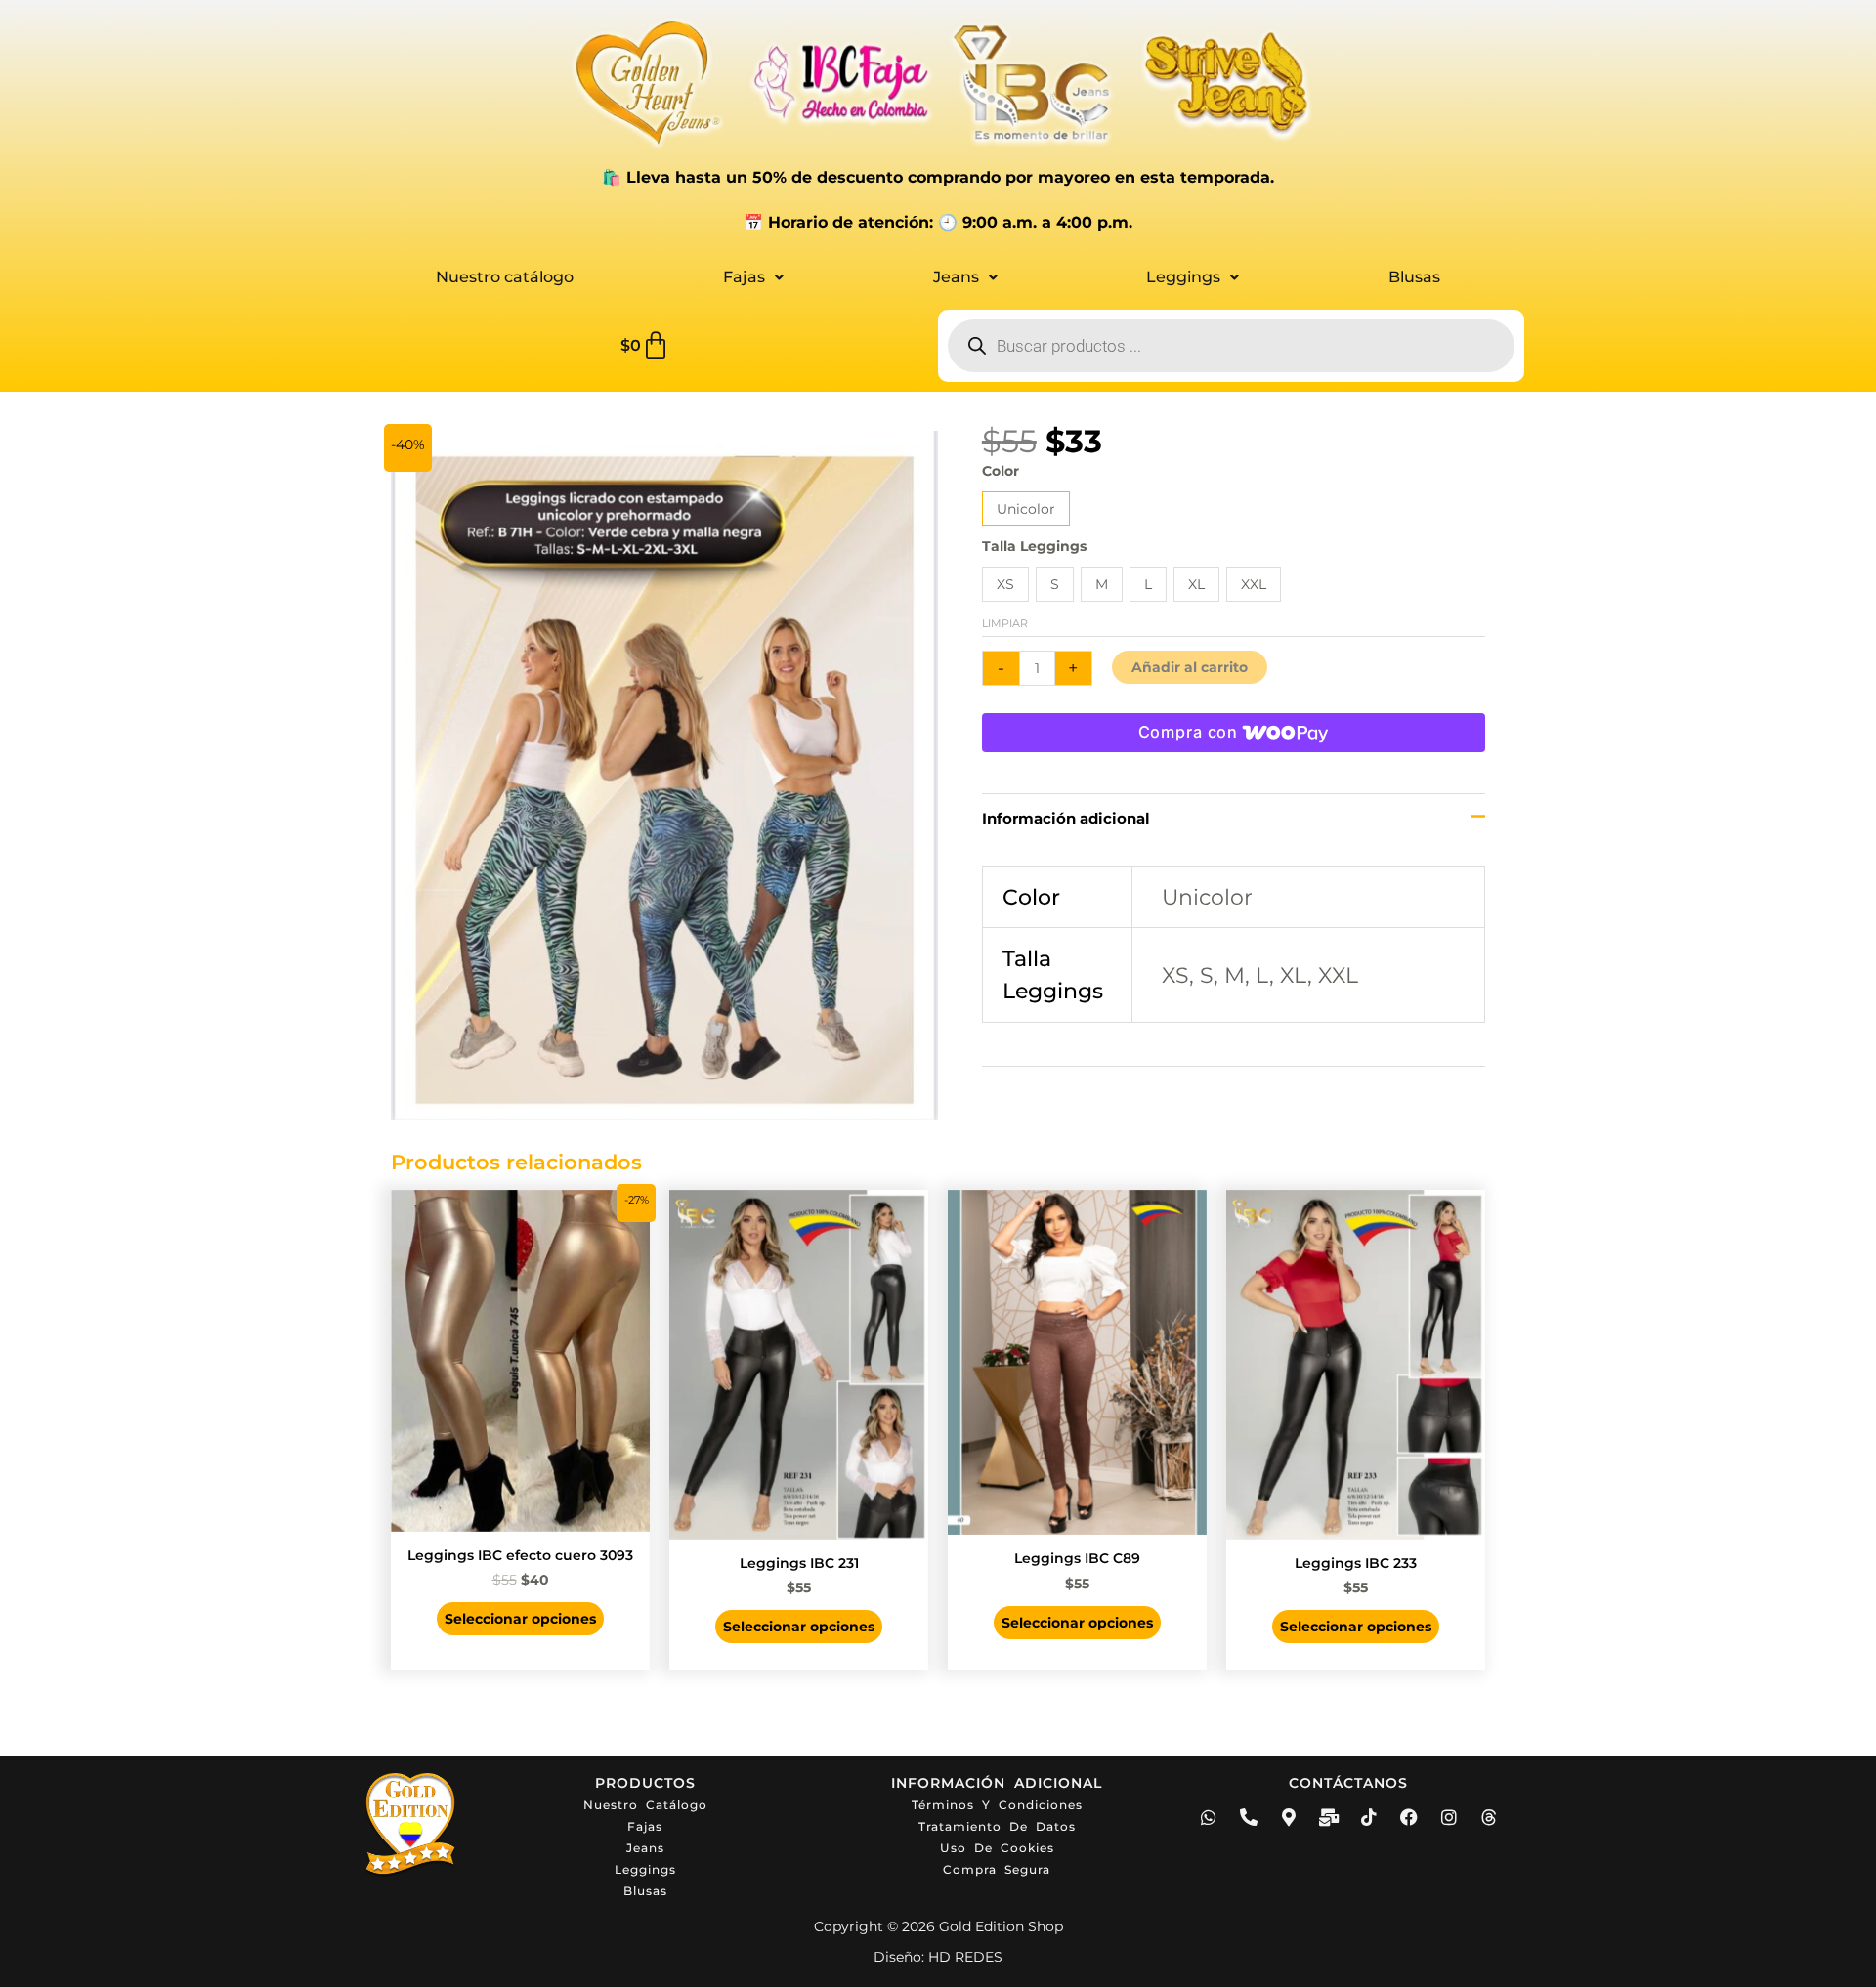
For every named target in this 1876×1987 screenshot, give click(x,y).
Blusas (1414, 277)
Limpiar (1005, 624)
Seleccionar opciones (520, 1619)
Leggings (1183, 277)
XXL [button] (1254, 584)
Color (1001, 471)
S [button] (1055, 584)
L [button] (1148, 584)
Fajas (744, 277)
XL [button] (1196, 584)
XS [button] (1005, 584)
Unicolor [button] (1026, 509)
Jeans (956, 277)
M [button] (1102, 584)
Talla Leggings (1034, 546)
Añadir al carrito (1190, 667)
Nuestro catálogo (505, 277)
